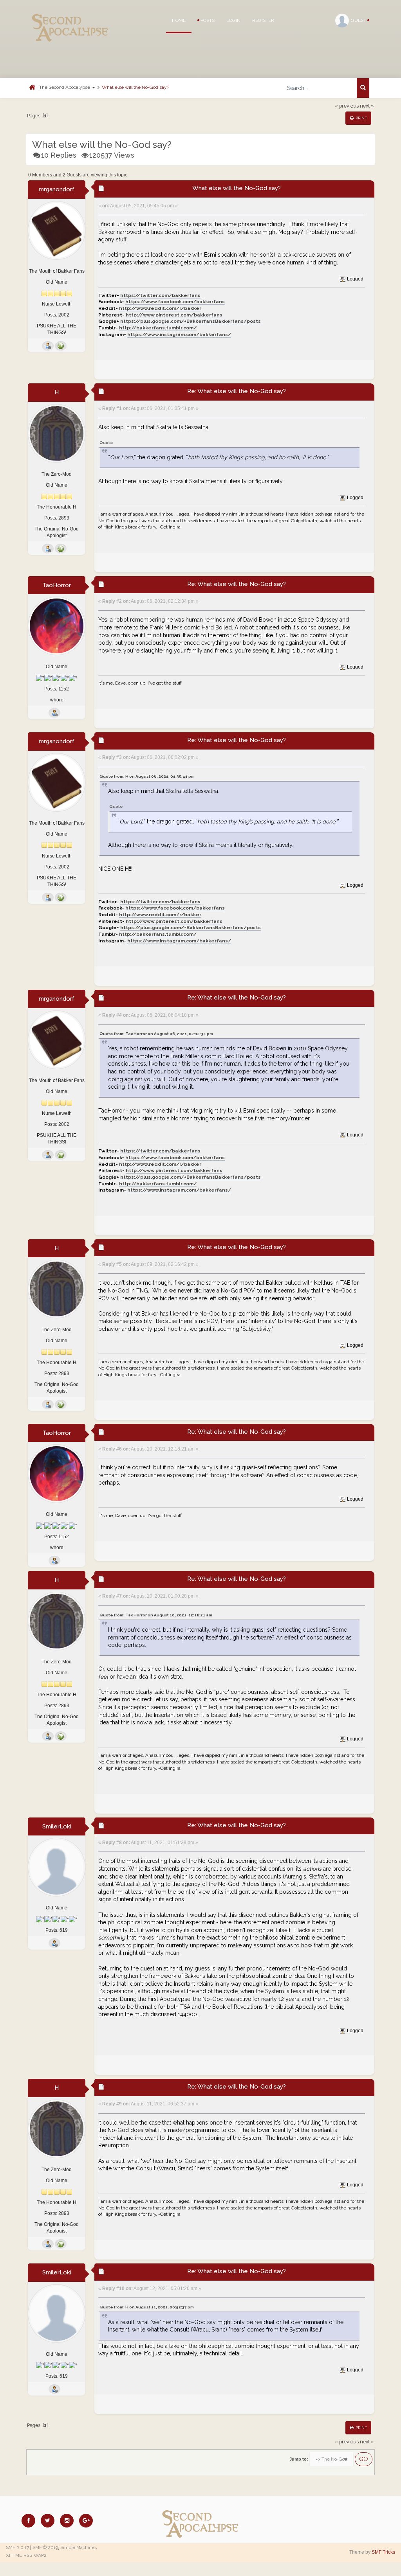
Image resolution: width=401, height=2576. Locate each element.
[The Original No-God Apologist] (61, 548)
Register (263, 20)
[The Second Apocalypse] (70, 18)
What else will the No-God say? (135, 87)
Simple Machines (79, 2547)
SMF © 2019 (45, 2547)
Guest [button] (359, 20)
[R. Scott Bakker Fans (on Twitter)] (61, 346)
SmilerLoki (57, 1826)
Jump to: (299, 2459)
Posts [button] (207, 20)
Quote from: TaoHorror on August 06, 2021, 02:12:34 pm (156, 1034)
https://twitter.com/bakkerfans (160, 295)
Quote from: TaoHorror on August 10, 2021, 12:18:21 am (156, 1615)
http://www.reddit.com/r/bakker (160, 308)
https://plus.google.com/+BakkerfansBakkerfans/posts (191, 321)
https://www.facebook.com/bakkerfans (175, 302)
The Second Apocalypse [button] (65, 87)
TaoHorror (57, 585)
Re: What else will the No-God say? (237, 391)
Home (179, 20)
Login (233, 20)
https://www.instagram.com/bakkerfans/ (179, 334)
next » (367, 106)
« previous (347, 106)
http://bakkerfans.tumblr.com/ (158, 328)
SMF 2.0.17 (17, 2547)
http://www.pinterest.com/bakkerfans (174, 315)
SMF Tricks (383, 2552)
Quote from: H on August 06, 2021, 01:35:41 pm (147, 776)
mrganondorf (57, 189)
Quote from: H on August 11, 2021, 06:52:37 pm (147, 2307)
